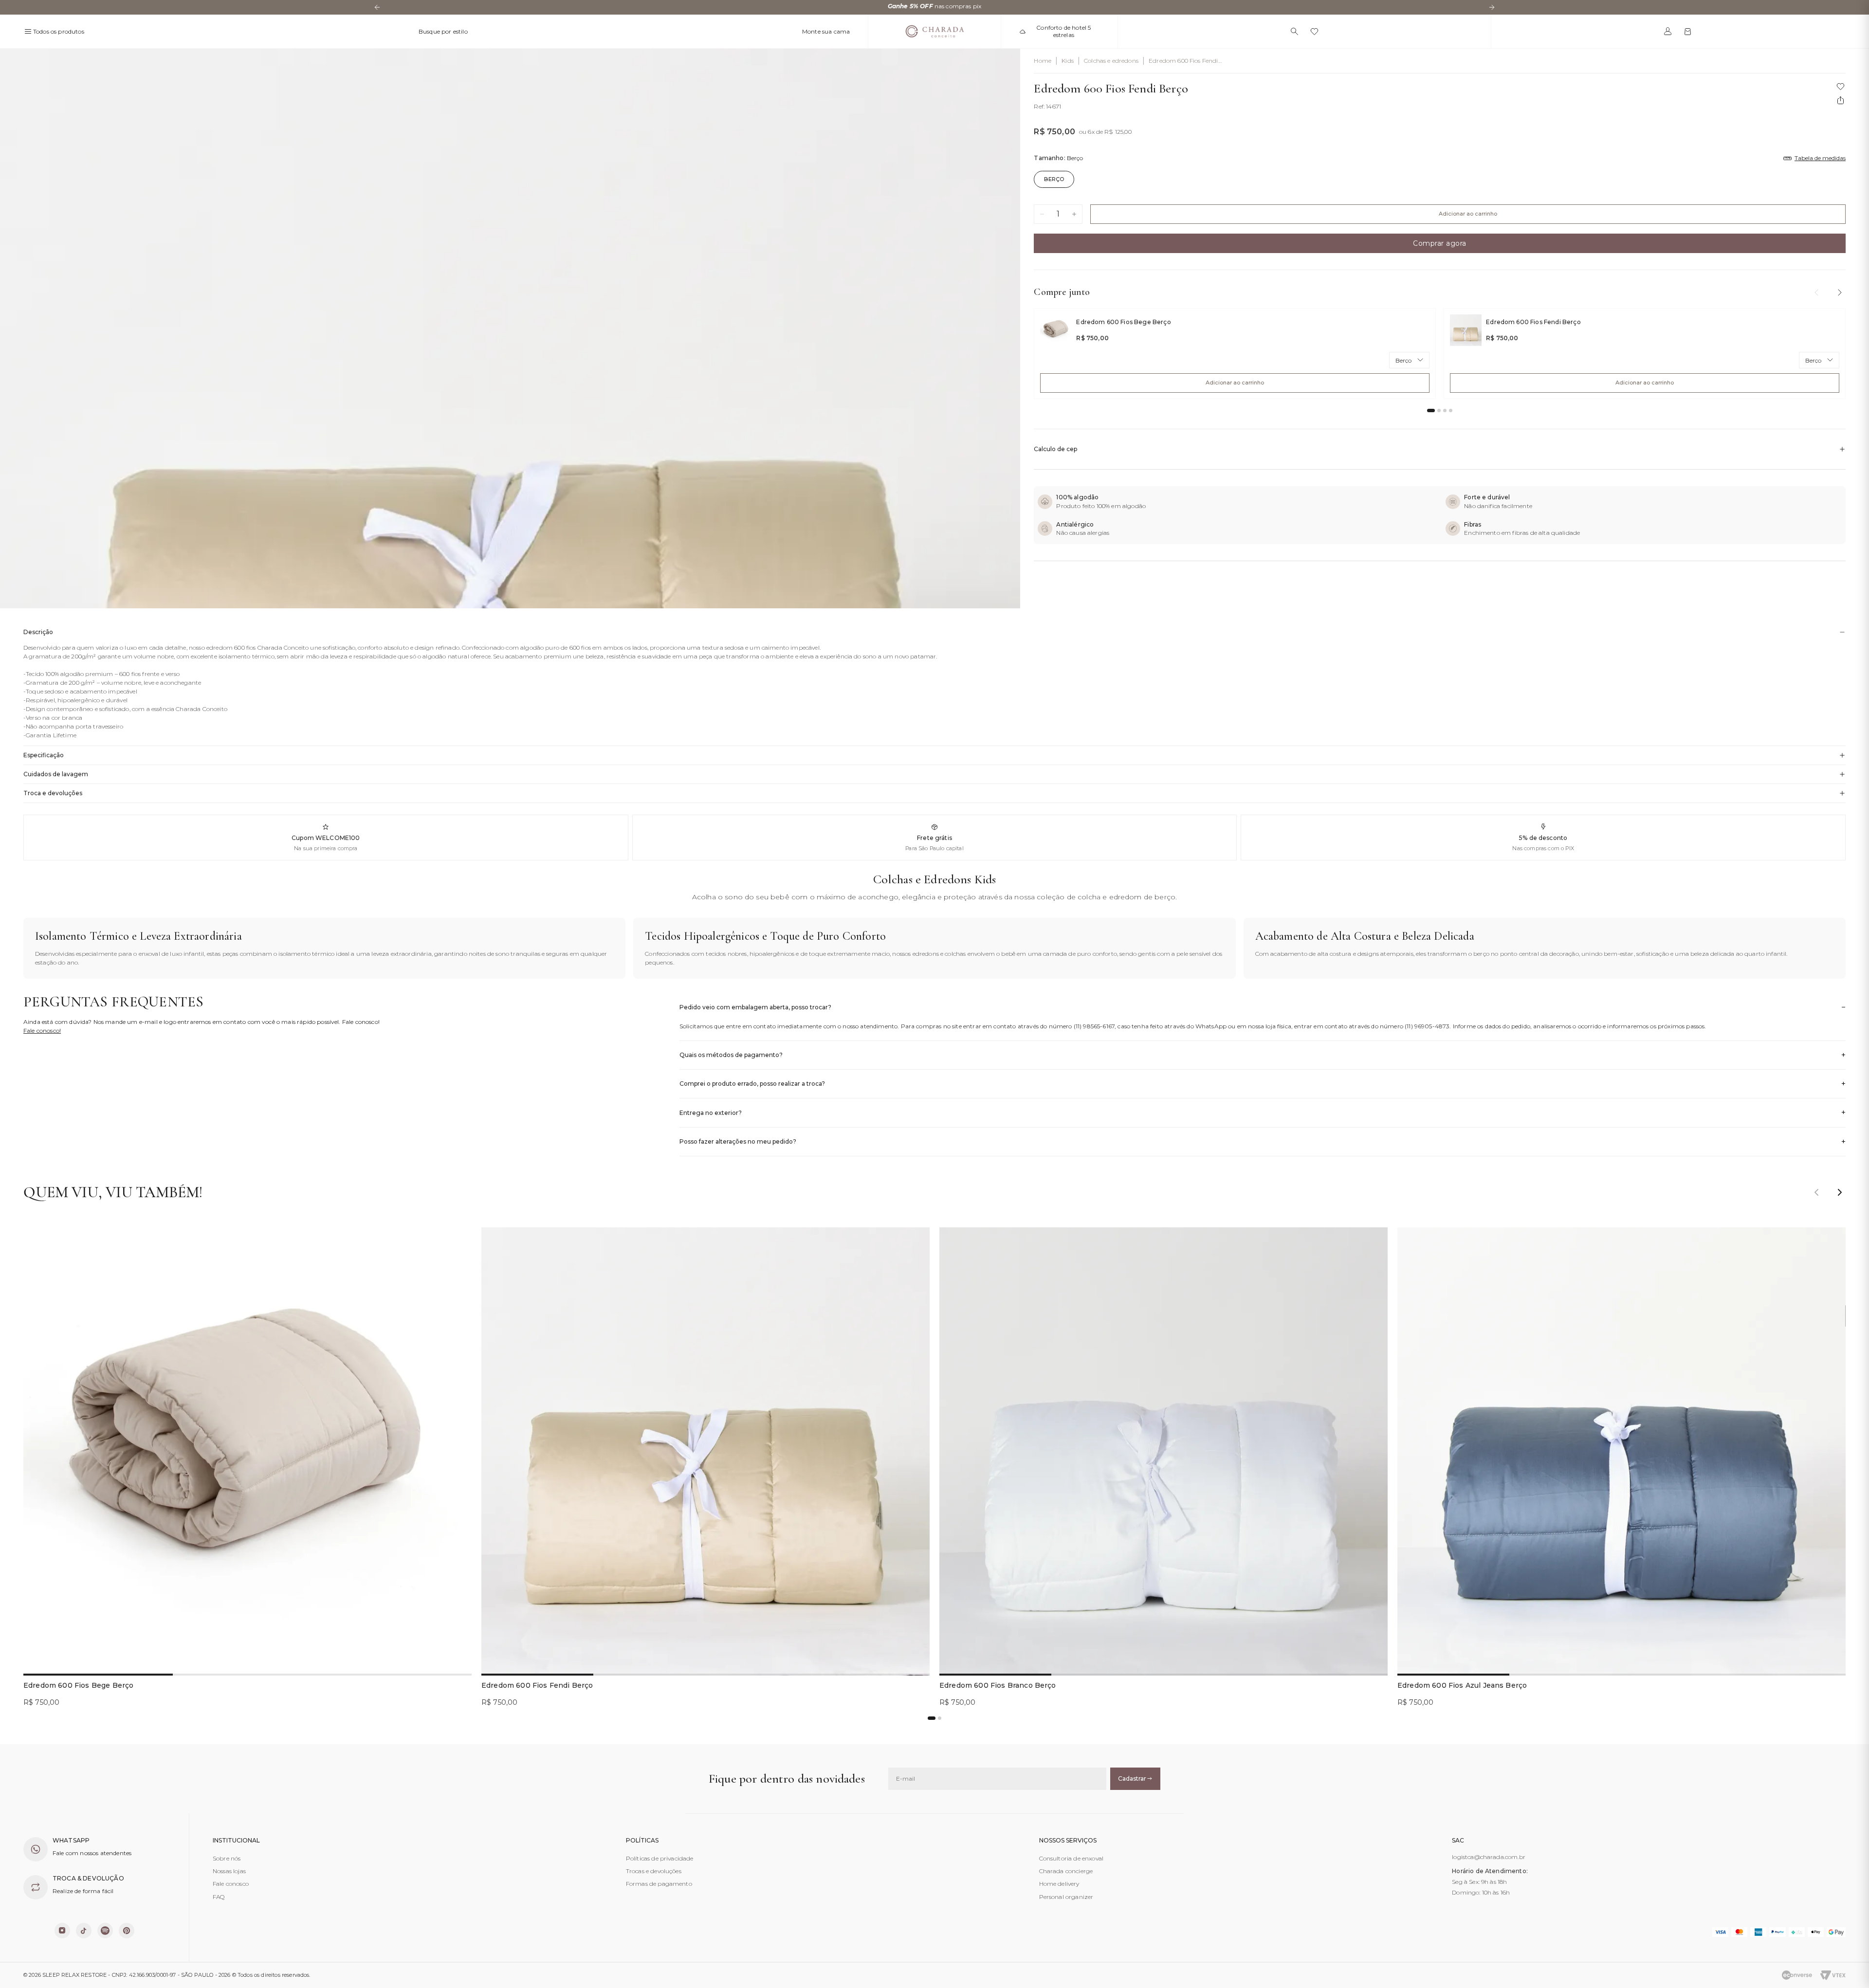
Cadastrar (1132, 1778)
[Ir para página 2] (1439, 410)
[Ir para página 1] (1431, 410)
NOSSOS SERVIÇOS (1068, 1841)
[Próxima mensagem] (1492, 7)
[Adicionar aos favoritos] (457, 1242)
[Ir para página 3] (1445, 410)
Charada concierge (1066, 1871)
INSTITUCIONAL (236, 1841)
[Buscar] (1294, 31)
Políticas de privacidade (660, 1858)
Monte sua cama (826, 31)
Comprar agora (1440, 243)
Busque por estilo (443, 31)
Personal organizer (1066, 1897)
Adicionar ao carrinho (1468, 214)
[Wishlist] (1314, 31)
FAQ (219, 1897)
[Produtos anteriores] (1816, 292)
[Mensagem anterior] (377, 7)
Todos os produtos (59, 31)
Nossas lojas (229, 1871)
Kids (1068, 61)
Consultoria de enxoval (1072, 1858)
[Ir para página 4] (1451, 410)
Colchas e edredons (1111, 61)
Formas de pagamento (659, 1884)
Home (1043, 61)
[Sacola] (1688, 31)
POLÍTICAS (642, 1841)
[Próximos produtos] (1840, 292)
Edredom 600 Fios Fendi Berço (1183, 61)
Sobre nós (227, 1858)
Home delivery (1059, 1884)
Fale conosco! (42, 1030)
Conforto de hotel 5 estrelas (1063, 31)
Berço (1054, 179)
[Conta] (1668, 31)
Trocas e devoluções (654, 1871)
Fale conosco (231, 1884)
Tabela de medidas (1820, 158)
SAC (1458, 1841)
